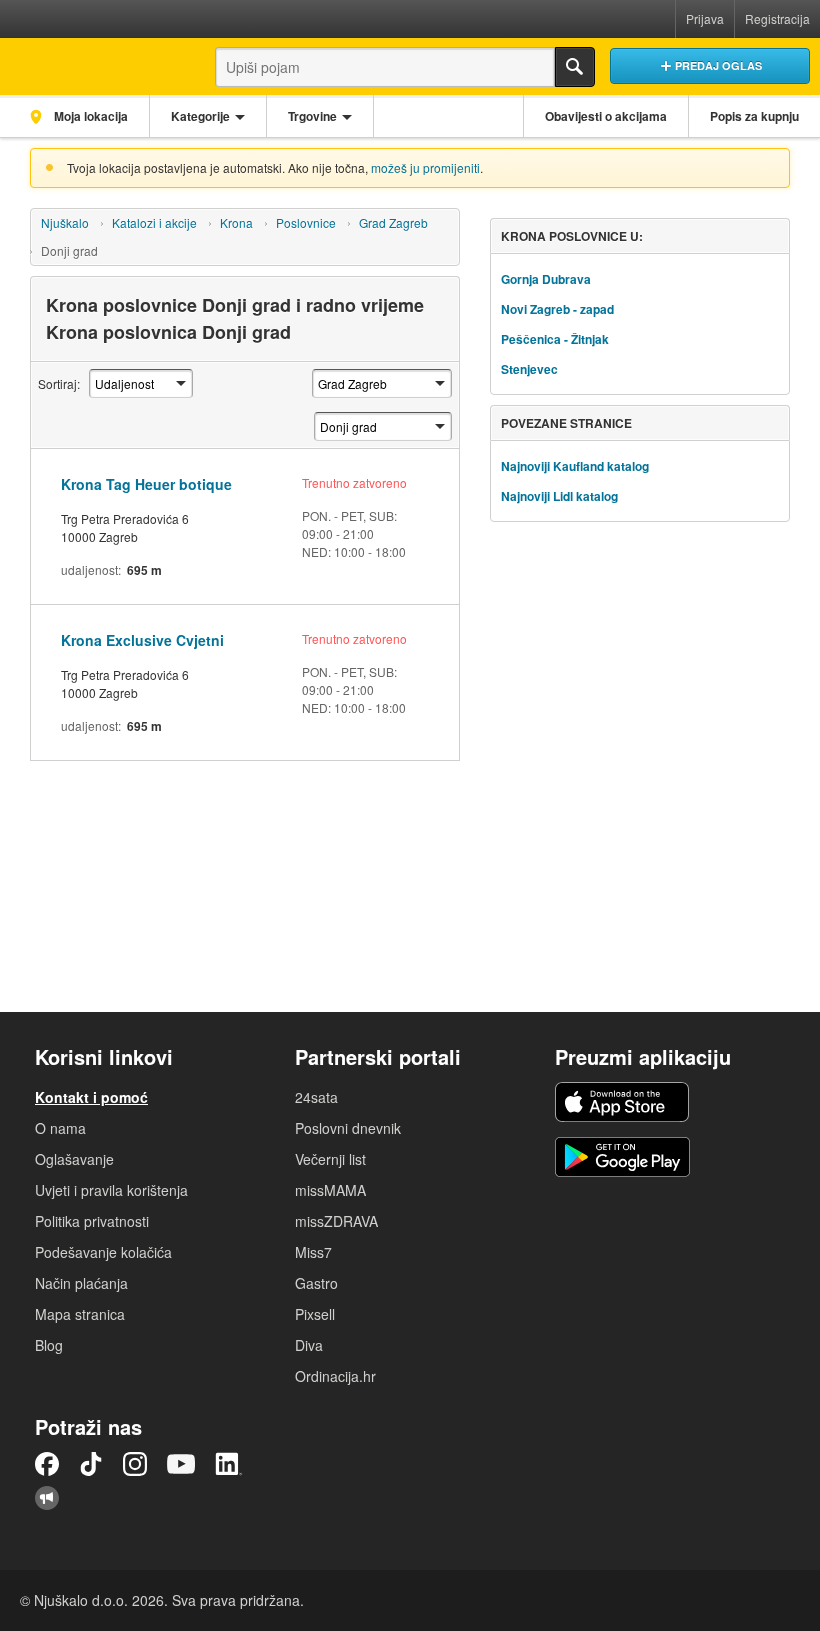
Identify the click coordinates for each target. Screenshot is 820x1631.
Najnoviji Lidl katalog (559, 496)
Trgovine (312, 116)
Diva (309, 1345)
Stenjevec (529, 369)
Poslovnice (306, 222)
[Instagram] (135, 1464)
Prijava (705, 18)
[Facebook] (47, 1464)
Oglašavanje (74, 1159)
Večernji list (330, 1159)
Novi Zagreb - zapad (557, 309)
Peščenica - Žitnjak (555, 339)
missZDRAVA (336, 1221)
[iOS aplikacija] (622, 1102)
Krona (236, 222)
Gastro (316, 1283)
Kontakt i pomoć (91, 1097)
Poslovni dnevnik (348, 1128)
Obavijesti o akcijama (606, 116)
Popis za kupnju (754, 116)
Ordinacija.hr (335, 1376)
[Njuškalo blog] (47, 1498)
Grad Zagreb (393, 222)
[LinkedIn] (229, 1464)
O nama (60, 1128)
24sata (316, 1097)
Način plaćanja (81, 1283)
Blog (49, 1345)
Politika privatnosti (92, 1221)
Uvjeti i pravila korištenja (111, 1190)
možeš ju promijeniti (425, 167)
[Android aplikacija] (622, 1157)
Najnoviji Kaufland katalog (575, 466)
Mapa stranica (80, 1314)
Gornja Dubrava (546, 279)
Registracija (777, 18)
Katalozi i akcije (154, 222)
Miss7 (313, 1252)
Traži (575, 67)
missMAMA (330, 1190)
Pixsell (315, 1314)
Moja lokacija (89, 116)
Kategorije (200, 116)
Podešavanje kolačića (103, 1252)
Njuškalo (65, 222)
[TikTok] (91, 1464)
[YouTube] (181, 1464)
